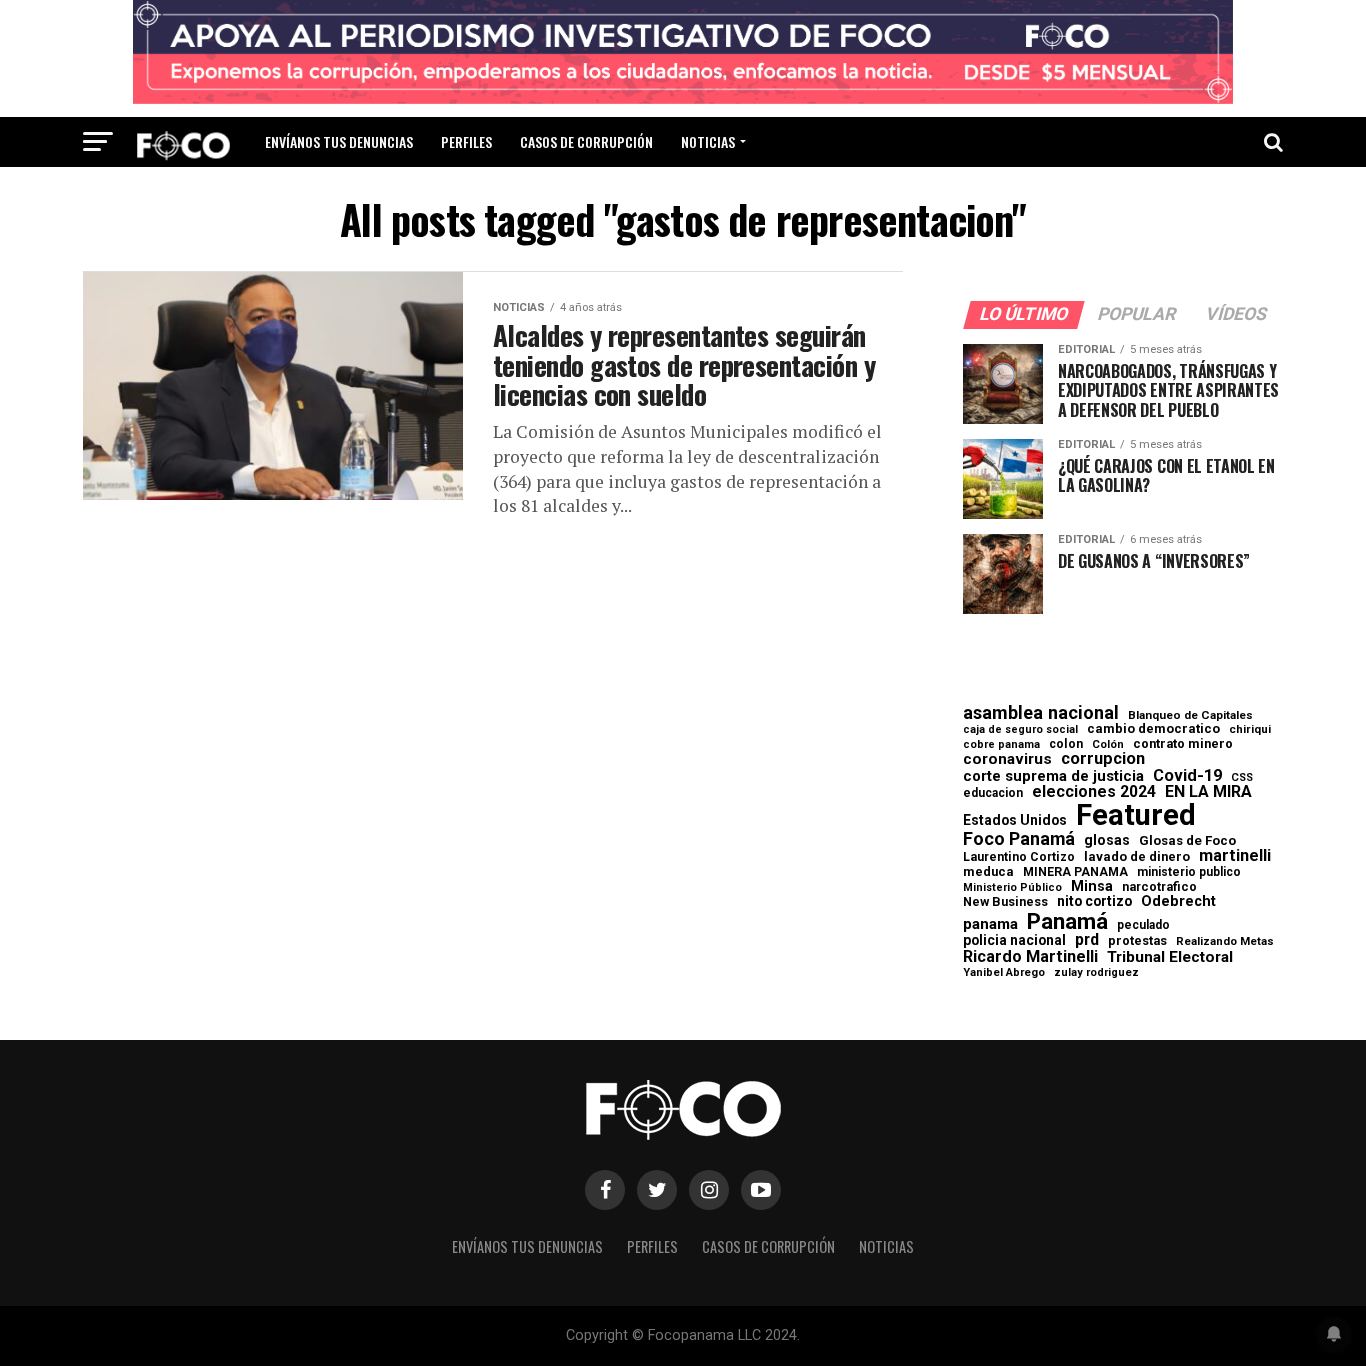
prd (1087, 940)
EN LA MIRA (1208, 792)
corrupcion (1103, 759)
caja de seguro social (1020, 730)
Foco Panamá (1019, 839)
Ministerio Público (1012, 888)
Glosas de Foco (1187, 840)
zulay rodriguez (1096, 973)
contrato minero (1183, 744)
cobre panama (1001, 745)
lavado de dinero (1137, 857)
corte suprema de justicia (1053, 776)
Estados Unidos (1015, 821)
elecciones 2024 (1094, 792)
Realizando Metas (1225, 941)
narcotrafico (1159, 887)
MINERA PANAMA (1075, 872)
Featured (1136, 815)
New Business (1005, 902)
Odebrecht (1178, 901)
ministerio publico (1189, 872)
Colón (1108, 744)
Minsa (1092, 886)
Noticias (708, 141)
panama (990, 924)
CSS (1242, 778)
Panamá (1067, 921)
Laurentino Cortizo (1019, 857)
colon (1066, 744)
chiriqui (1250, 729)
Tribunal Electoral (1170, 957)
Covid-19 (1187, 776)
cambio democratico (1153, 729)
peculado (1143, 925)
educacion (993, 793)
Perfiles (466, 141)
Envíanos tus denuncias (339, 141)
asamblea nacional (1041, 713)
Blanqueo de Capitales (1190, 716)
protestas (1137, 941)
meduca (988, 872)
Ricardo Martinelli (1030, 957)
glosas (1107, 840)
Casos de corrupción (586, 141)
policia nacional (1014, 941)
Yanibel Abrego (1004, 972)
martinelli (1235, 856)
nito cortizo (1094, 902)
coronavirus (1007, 759)
